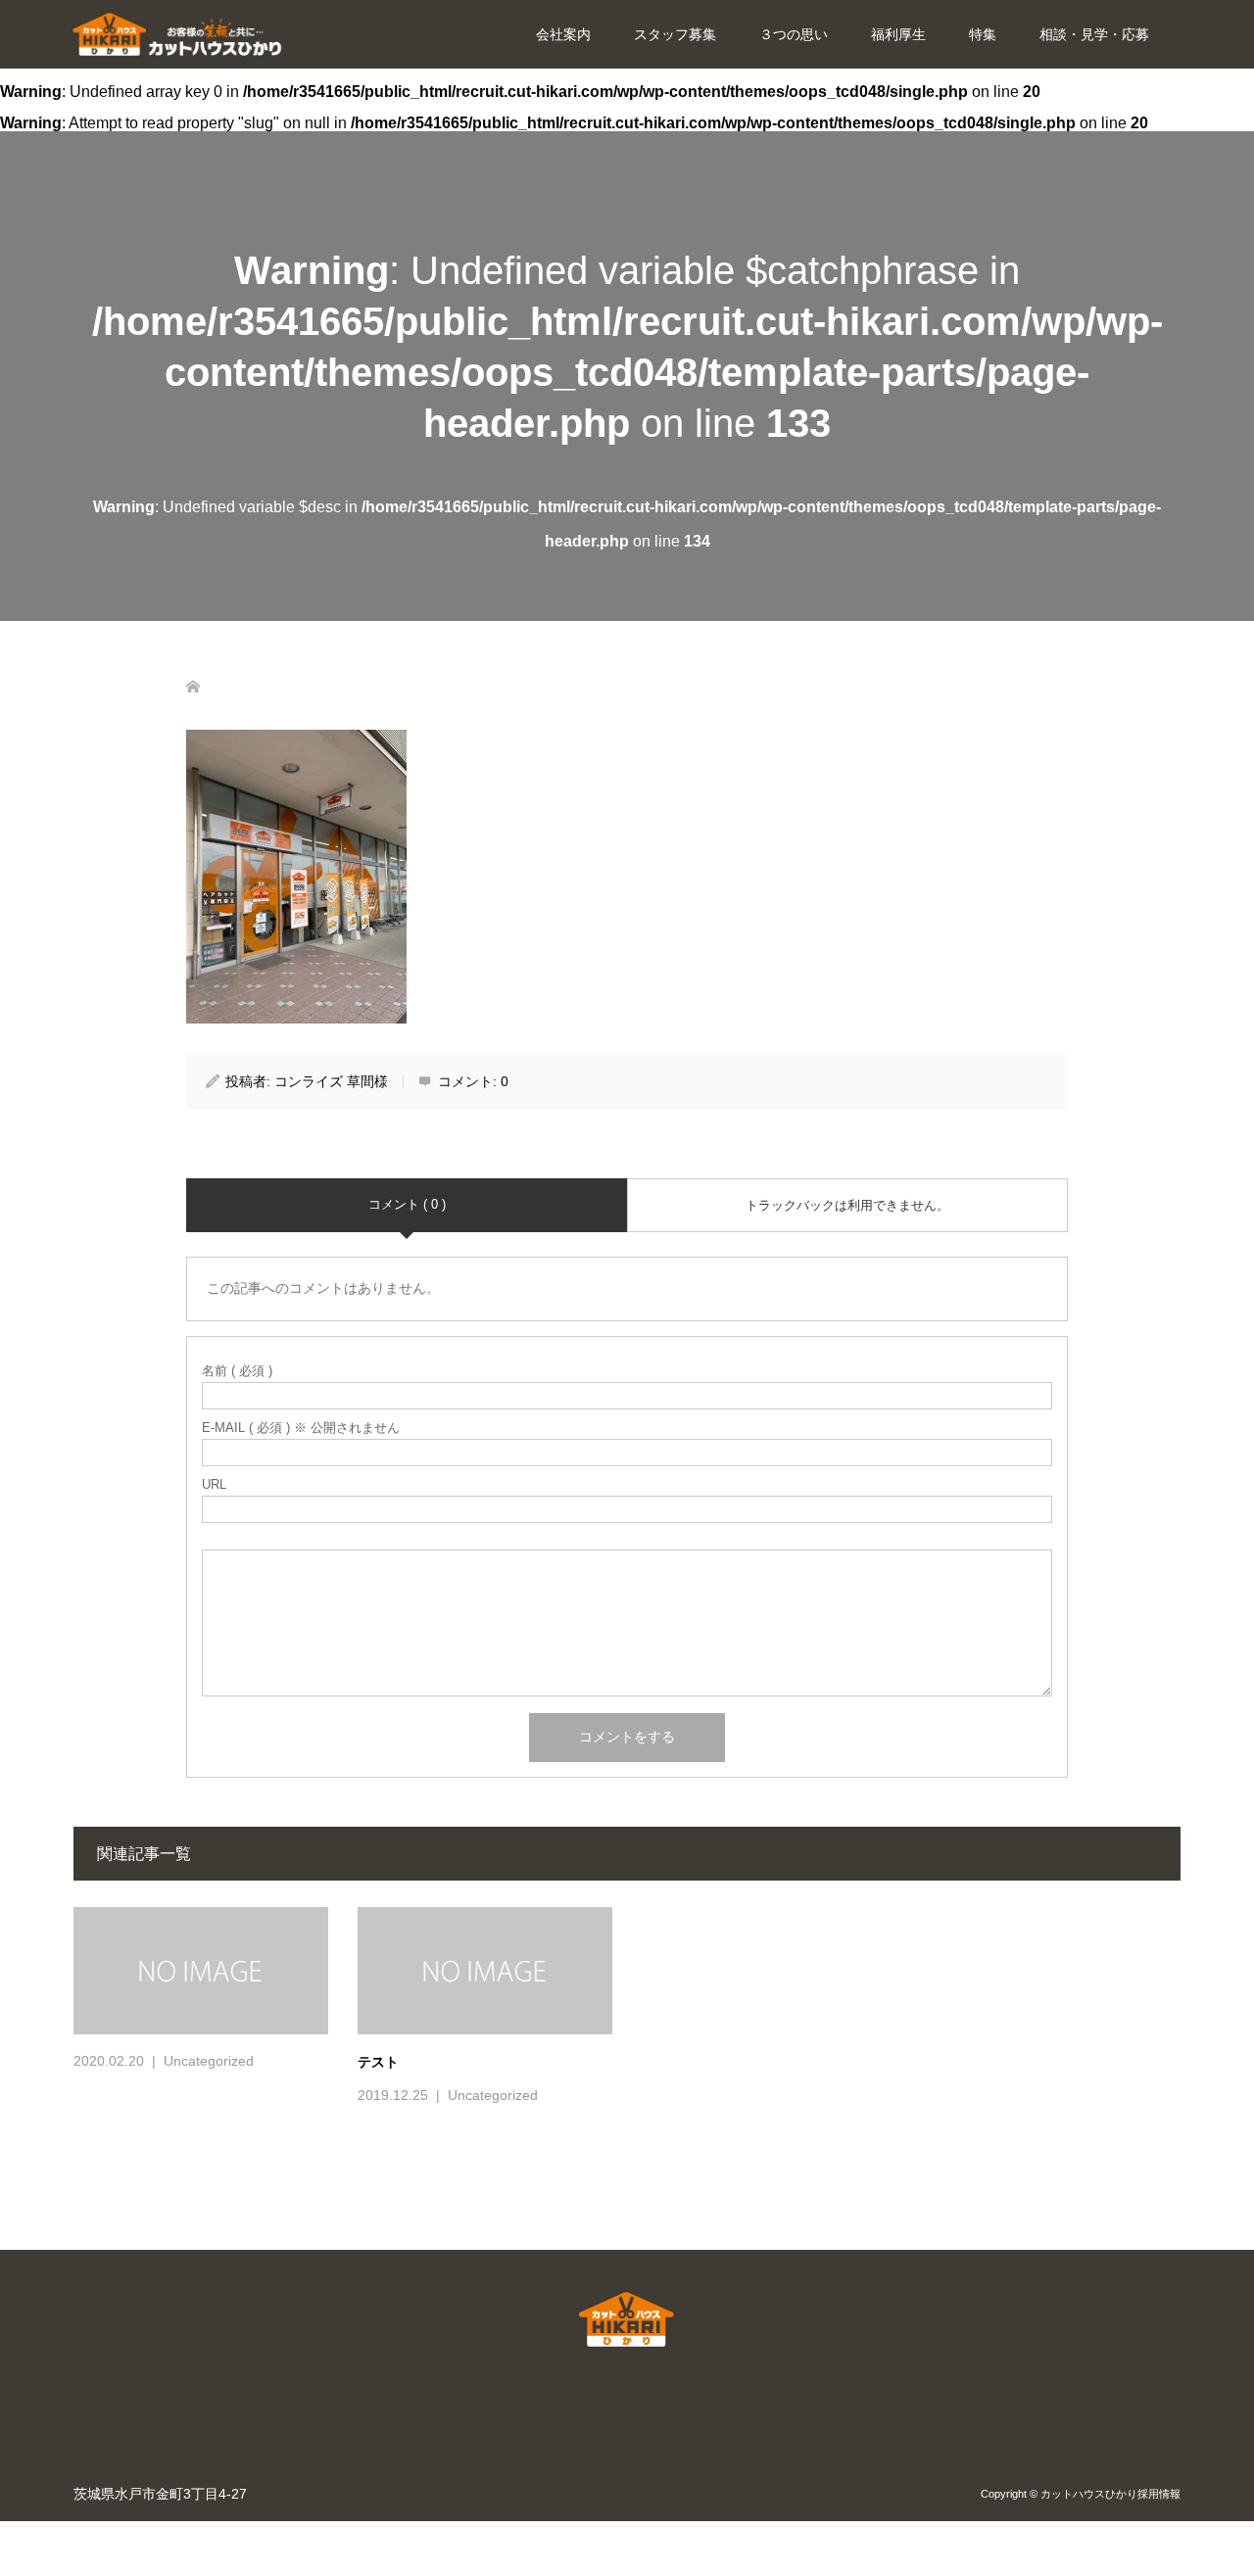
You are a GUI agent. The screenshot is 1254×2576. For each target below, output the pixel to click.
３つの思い (794, 34)
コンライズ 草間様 (331, 1081)
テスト (378, 2062)
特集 (983, 34)
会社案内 (563, 34)
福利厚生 (898, 34)
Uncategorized (209, 2061)
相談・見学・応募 (1094, 34)
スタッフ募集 (675, 34)
